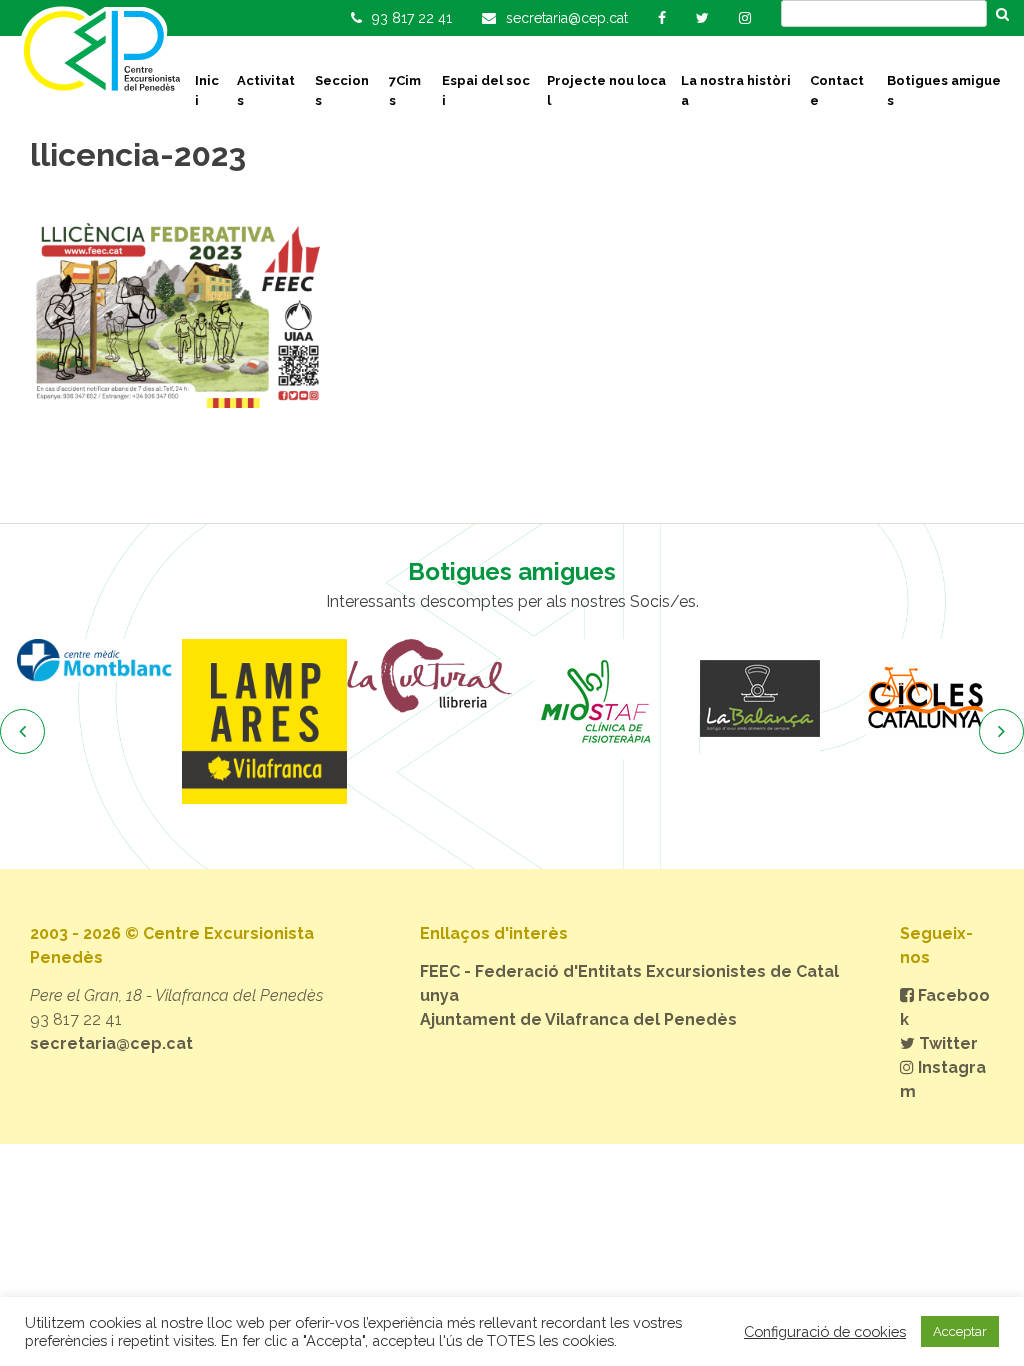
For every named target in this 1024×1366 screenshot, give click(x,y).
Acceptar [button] (960, 1331)
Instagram (943, 1079)
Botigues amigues (944, 90)
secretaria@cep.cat (111, 1043)
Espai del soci (486, 90)
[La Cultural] (429, 676)
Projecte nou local (606, 90)
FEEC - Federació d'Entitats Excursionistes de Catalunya (629, 983)
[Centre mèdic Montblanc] (99, 660)
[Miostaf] (594, 699)
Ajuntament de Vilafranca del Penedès (578, 1019)
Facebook (945, 1007)
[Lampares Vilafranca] (264, 721)
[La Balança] (759, 699)
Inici (207, 90)
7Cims (405, 90)
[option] (99, 660)
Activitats (266, 90)
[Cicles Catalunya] (924, 699)
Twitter (946, 1043)
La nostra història (736, 90)
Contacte (837, 90)
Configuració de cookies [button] (825, 1331)
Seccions (342, 90)
